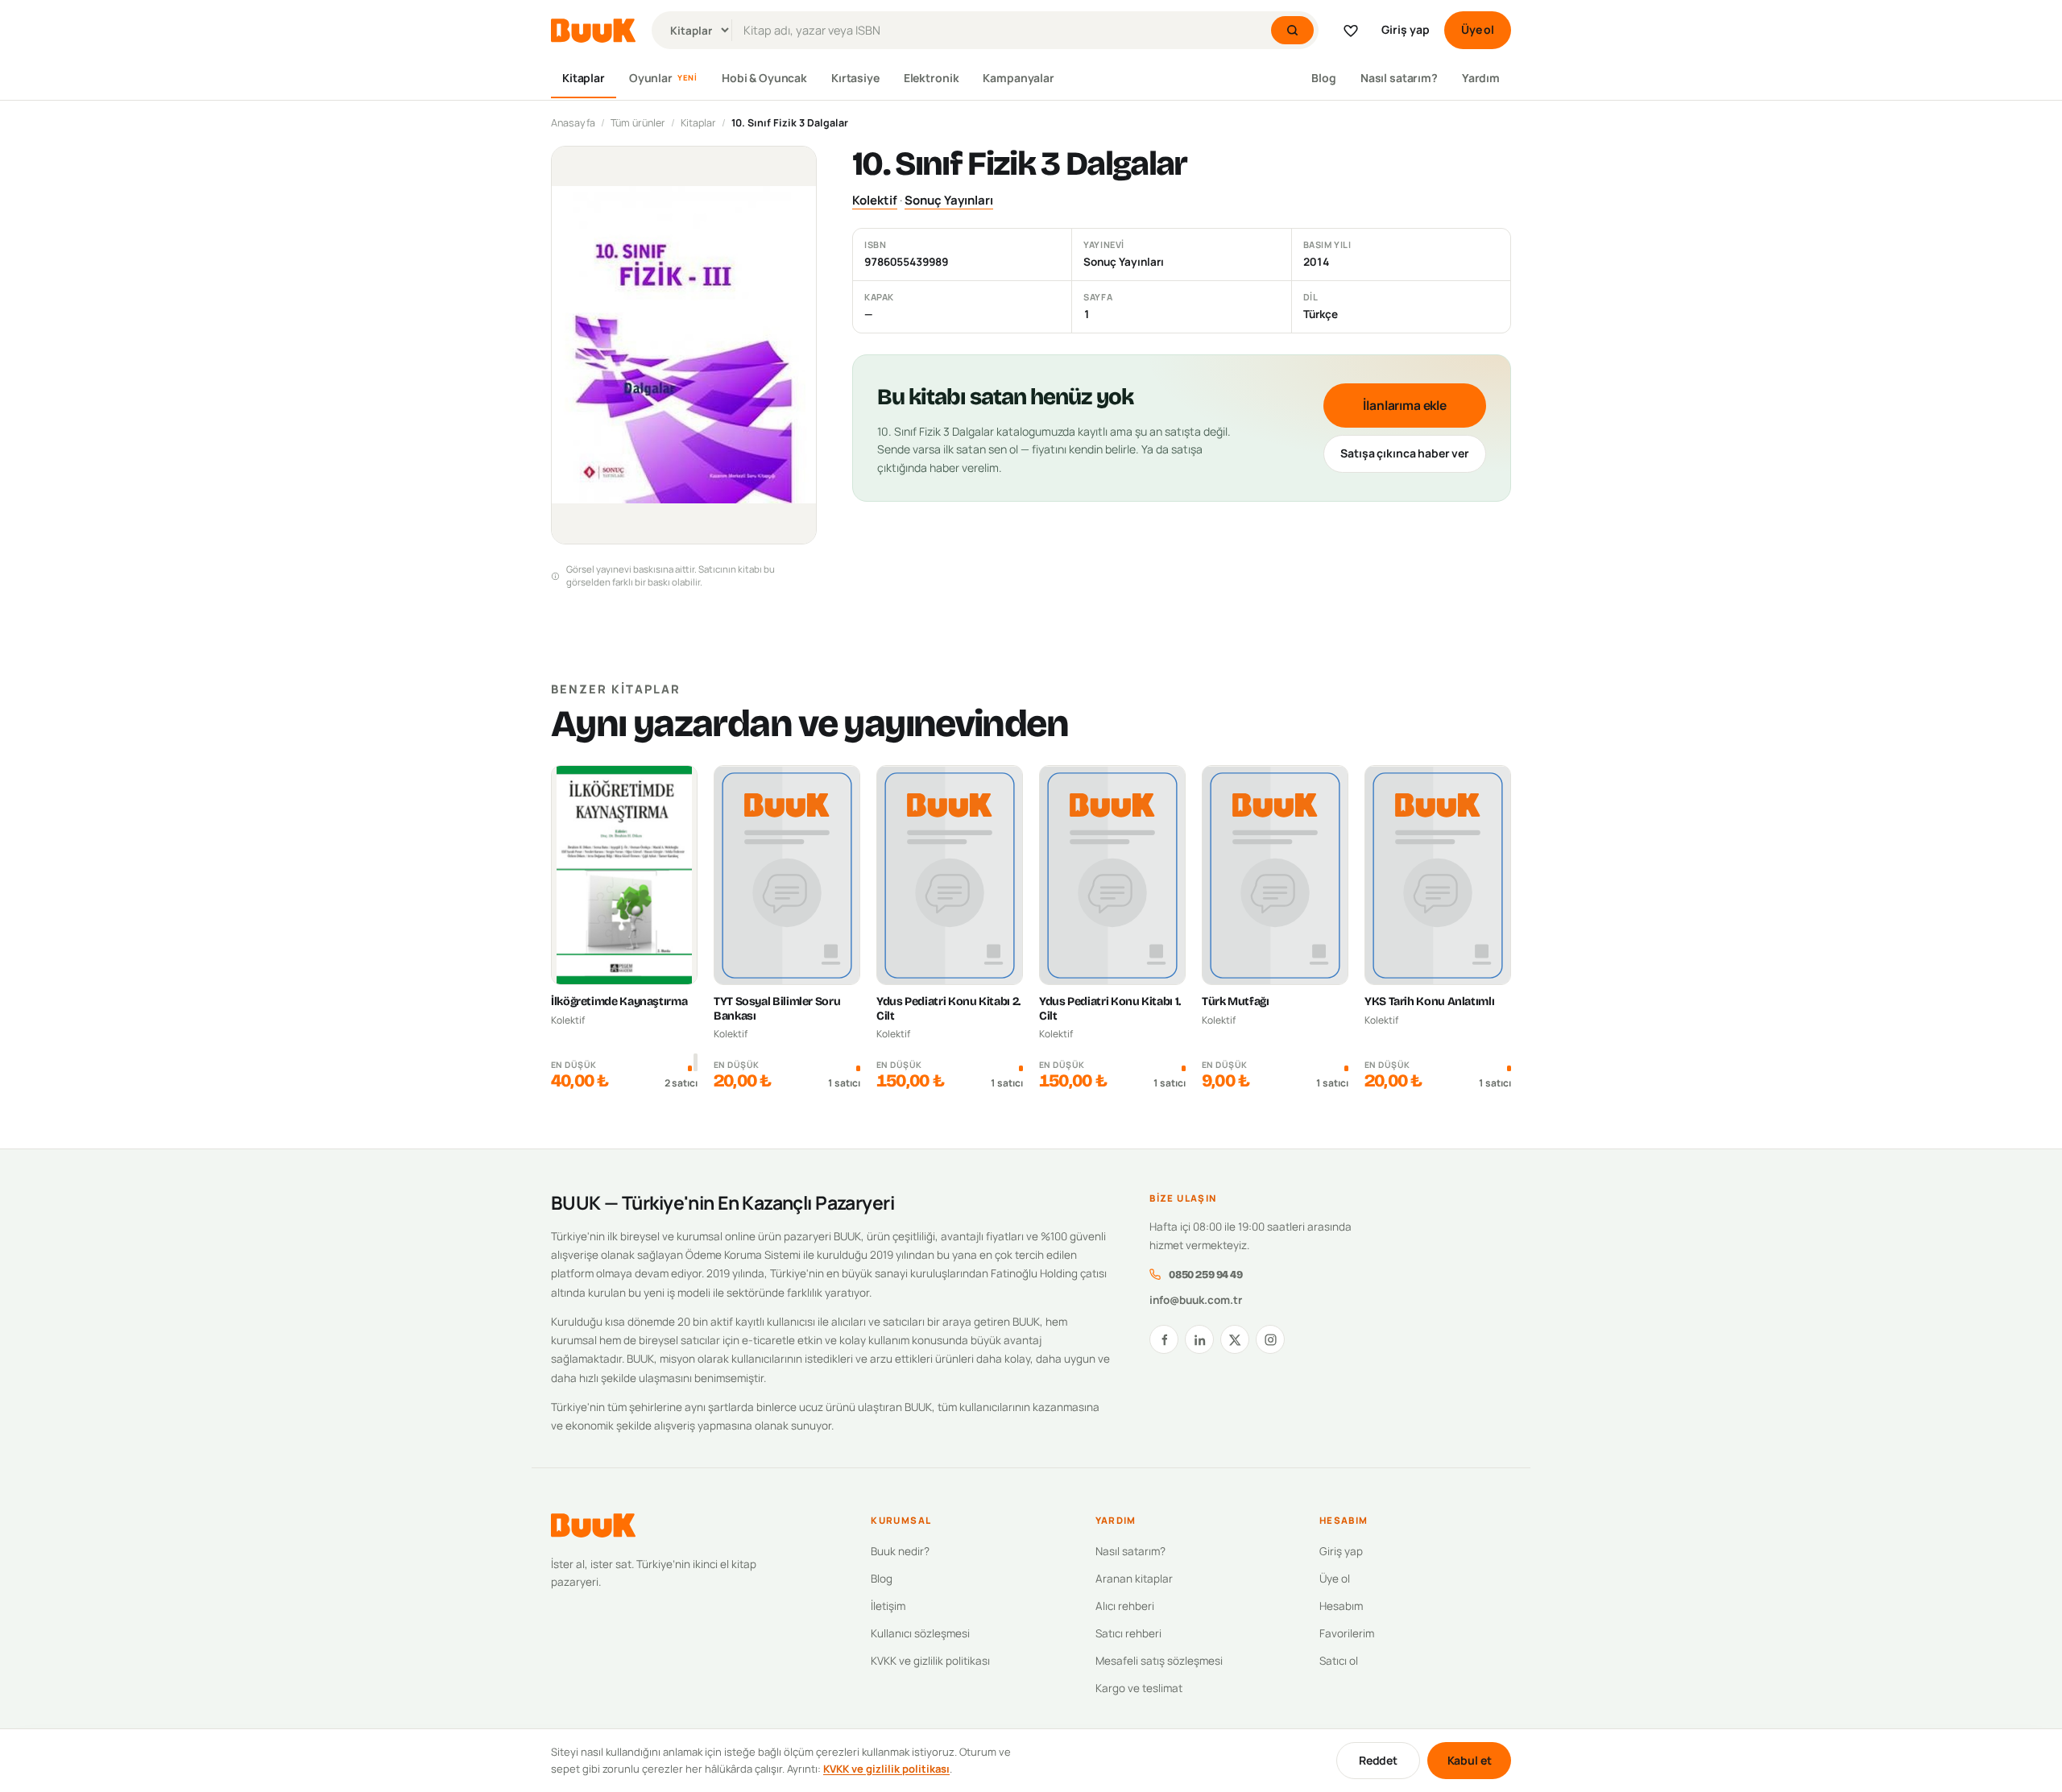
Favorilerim (1347, 1633)
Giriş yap (1406, 29)
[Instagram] (1270, 1339)
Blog (1323, 78)
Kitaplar (584, 78)
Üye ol (1478, 29)
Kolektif (875, 200)
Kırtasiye (855, 78)
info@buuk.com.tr (1196, 1300)
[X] (1235, 1339)
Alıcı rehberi (1125, 1606)
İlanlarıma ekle (1405, 405)
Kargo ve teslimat (1139, 1688)
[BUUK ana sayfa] (593, 31)
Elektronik (932, 78)
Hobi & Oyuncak (764, 78)
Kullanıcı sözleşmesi (920, 1633)
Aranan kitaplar (1134, 1579)
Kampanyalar (1018, 78)
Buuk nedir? (900, 1551)
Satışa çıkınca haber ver (1405, 453)
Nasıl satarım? (1399, 78)
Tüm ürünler (638, 123)
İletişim (888, 1606)
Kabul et (1470, 1760)
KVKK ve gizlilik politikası (930, 1661)
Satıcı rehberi (1128, 1633)
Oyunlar (663, 78)
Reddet (1378, 1760)
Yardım (1481, 78)
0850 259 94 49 (1205, 1275)
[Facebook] (1164, 1339)
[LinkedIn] (1199, 1339)
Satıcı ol (1339, 1661)
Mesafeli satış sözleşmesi (1159, 1661)
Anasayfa (573, 123)
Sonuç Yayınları (949, 200)
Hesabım (1341, 1606)
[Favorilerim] (1351, 31)
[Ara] (1292, 30)
